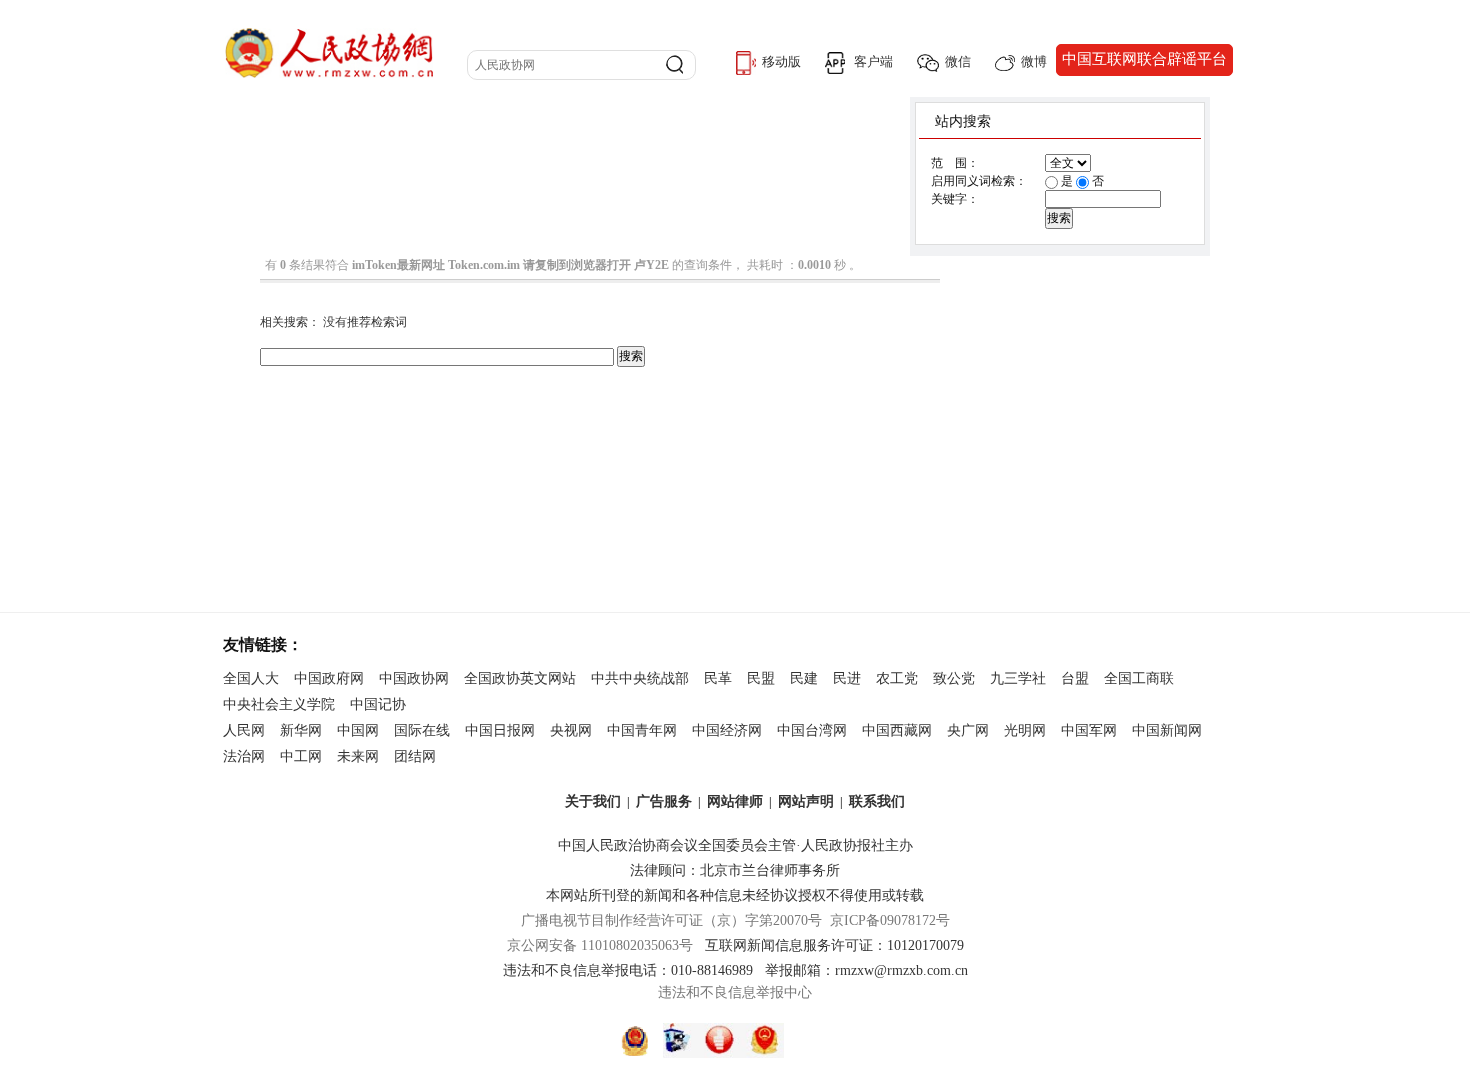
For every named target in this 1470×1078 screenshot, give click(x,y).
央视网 (571, 730)
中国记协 (378, 704)
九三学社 (1018, 678)
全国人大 (251, 678)
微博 (1034, 61)
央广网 (968, 730)
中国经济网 (727, 730)
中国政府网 (329, 678)
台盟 (1075, 678)
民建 (804, 678)
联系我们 (877, 801)
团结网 (415, 756)
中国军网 (1089, 730)
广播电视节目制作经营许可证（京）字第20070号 (671, 920)
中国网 (358, 730)
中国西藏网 (897, 730)
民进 (847, 678)
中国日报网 (500, 730)
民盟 (761, 678)
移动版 (781, 61)
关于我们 (593, 801)
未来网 (358, 756)
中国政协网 (414, 678)
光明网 (1025, 730)
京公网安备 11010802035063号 (606, 945)
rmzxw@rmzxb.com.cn (901, 970)
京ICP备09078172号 (890, 920)
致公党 (954, 678)
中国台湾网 (812, 730)
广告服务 (664, 801)
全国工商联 (1139, 678)
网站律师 (735, 801)
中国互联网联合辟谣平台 (1144, 59)
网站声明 (806, 801)
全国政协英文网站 (520, 678)
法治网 (244, 756)
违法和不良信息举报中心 (735, 992)
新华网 (301, 730)
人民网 (244, 730)
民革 (718, 678)
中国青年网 (642, 730)
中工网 (301, 756)
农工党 (897, 678)
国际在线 (422, 730)
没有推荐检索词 (365, 322)
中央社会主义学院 (279, 704)
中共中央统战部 (640, 678)
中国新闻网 (1167, 730)
